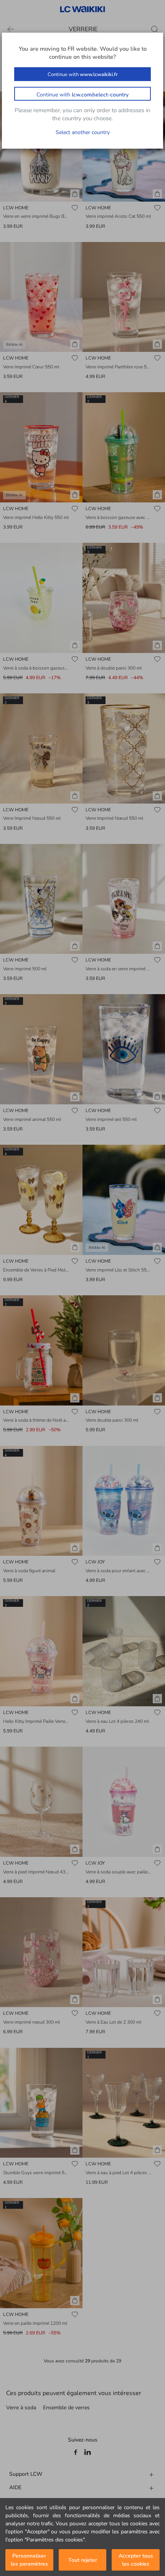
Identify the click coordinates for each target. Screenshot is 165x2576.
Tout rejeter (83, 2560)
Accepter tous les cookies (136, 2560)
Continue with (83, 75)
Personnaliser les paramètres (29, 2560)
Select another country (83, 132)
